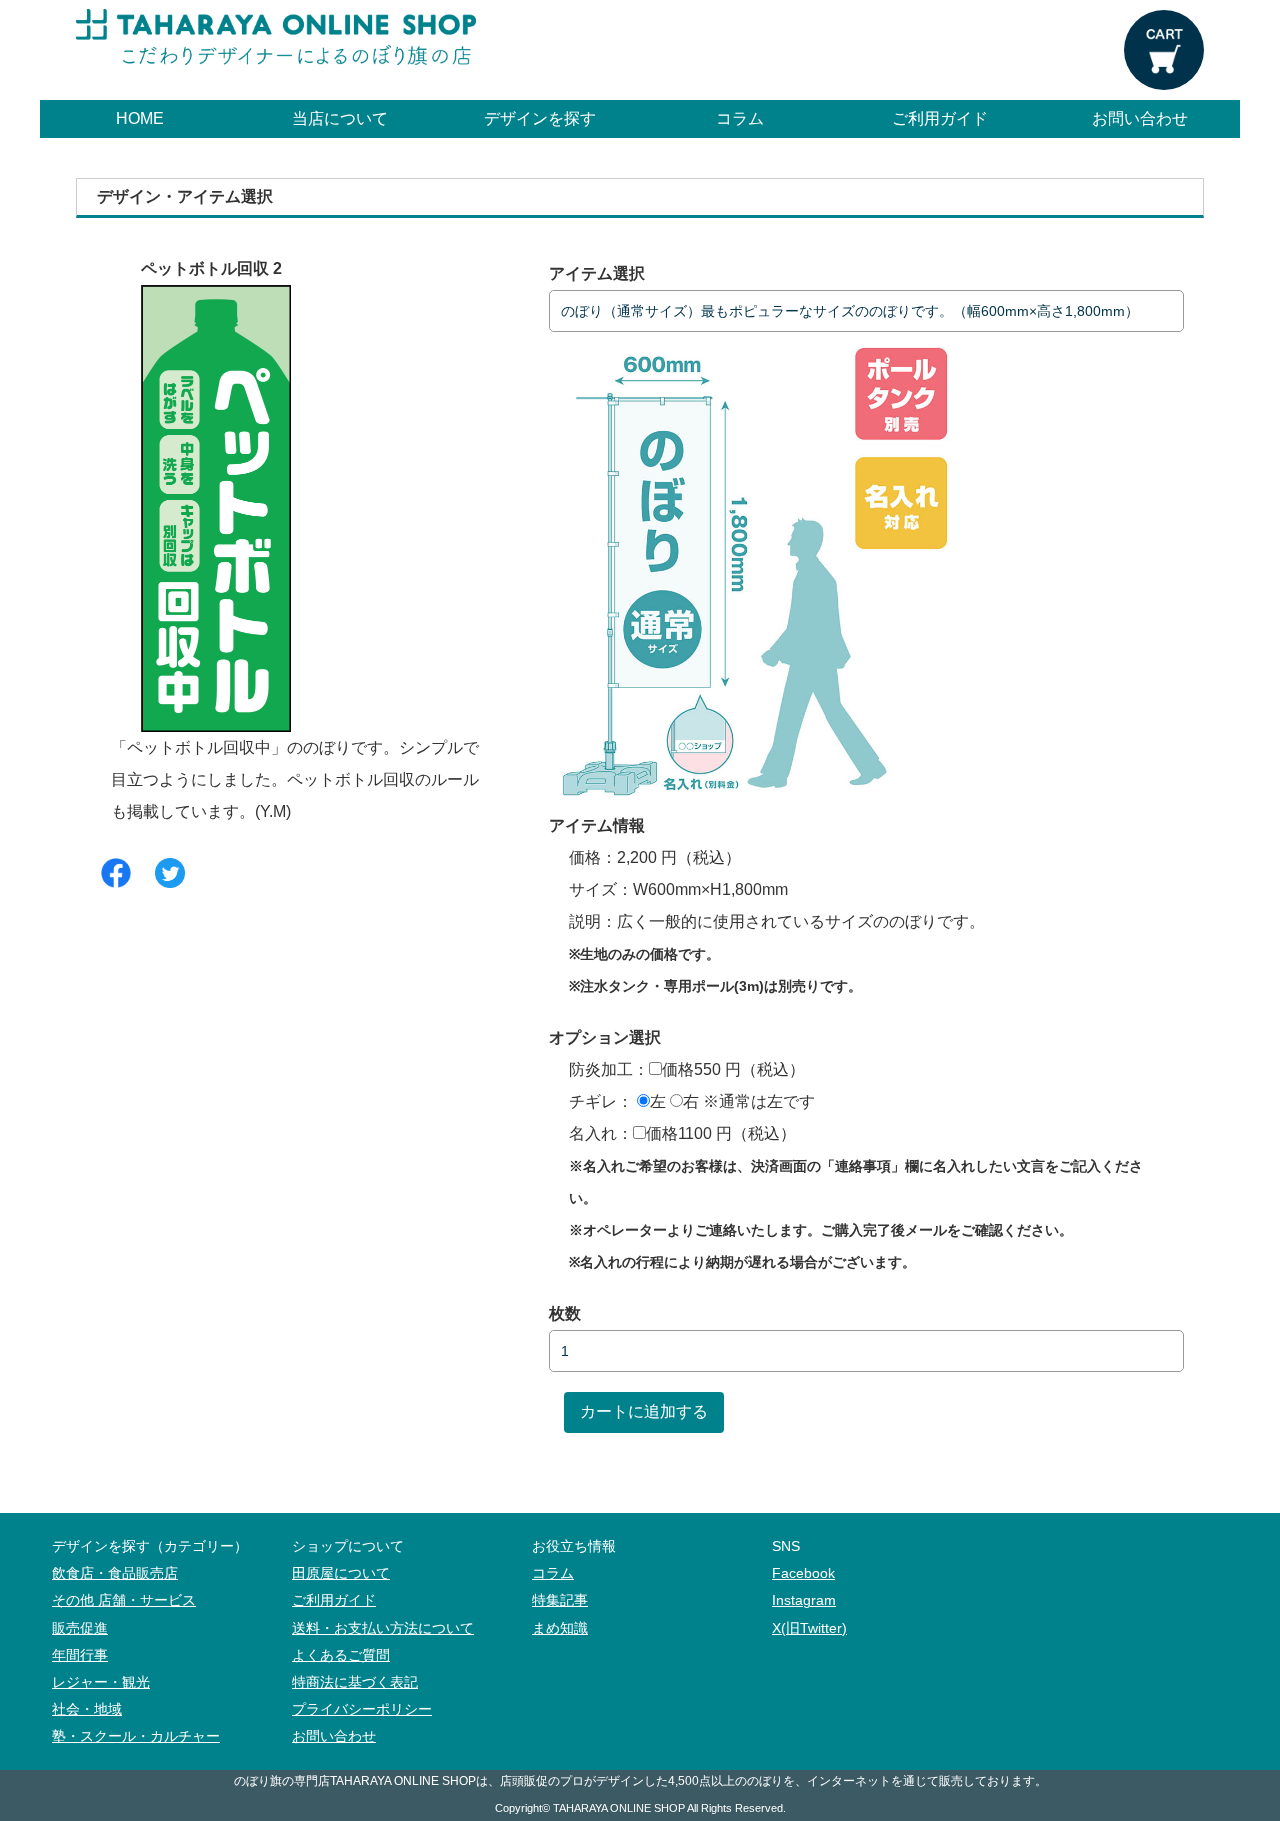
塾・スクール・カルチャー (136, 1736)
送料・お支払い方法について (383, 1628)
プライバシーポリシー (362, 1709)
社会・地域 (87, 1709)
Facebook (803, 1573)
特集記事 (560, 1600)
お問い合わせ (1140, 118)
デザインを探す (540, 118)
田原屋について (341, 1573)
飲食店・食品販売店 (115, 1573)
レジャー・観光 (101, 1682)
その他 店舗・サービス (124, 1600)
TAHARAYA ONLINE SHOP (619, 1808)
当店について (340, 118)
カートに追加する (644, 1411)
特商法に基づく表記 (355, 1682)
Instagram (804, 1600)
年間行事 (80, 1655)
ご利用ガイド (940, 118)
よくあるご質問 (341, 1655)
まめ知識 (560, 1628)
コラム (740, 118)
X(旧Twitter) (809, 1628)
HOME (140, 118)
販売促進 (80, 1628)
